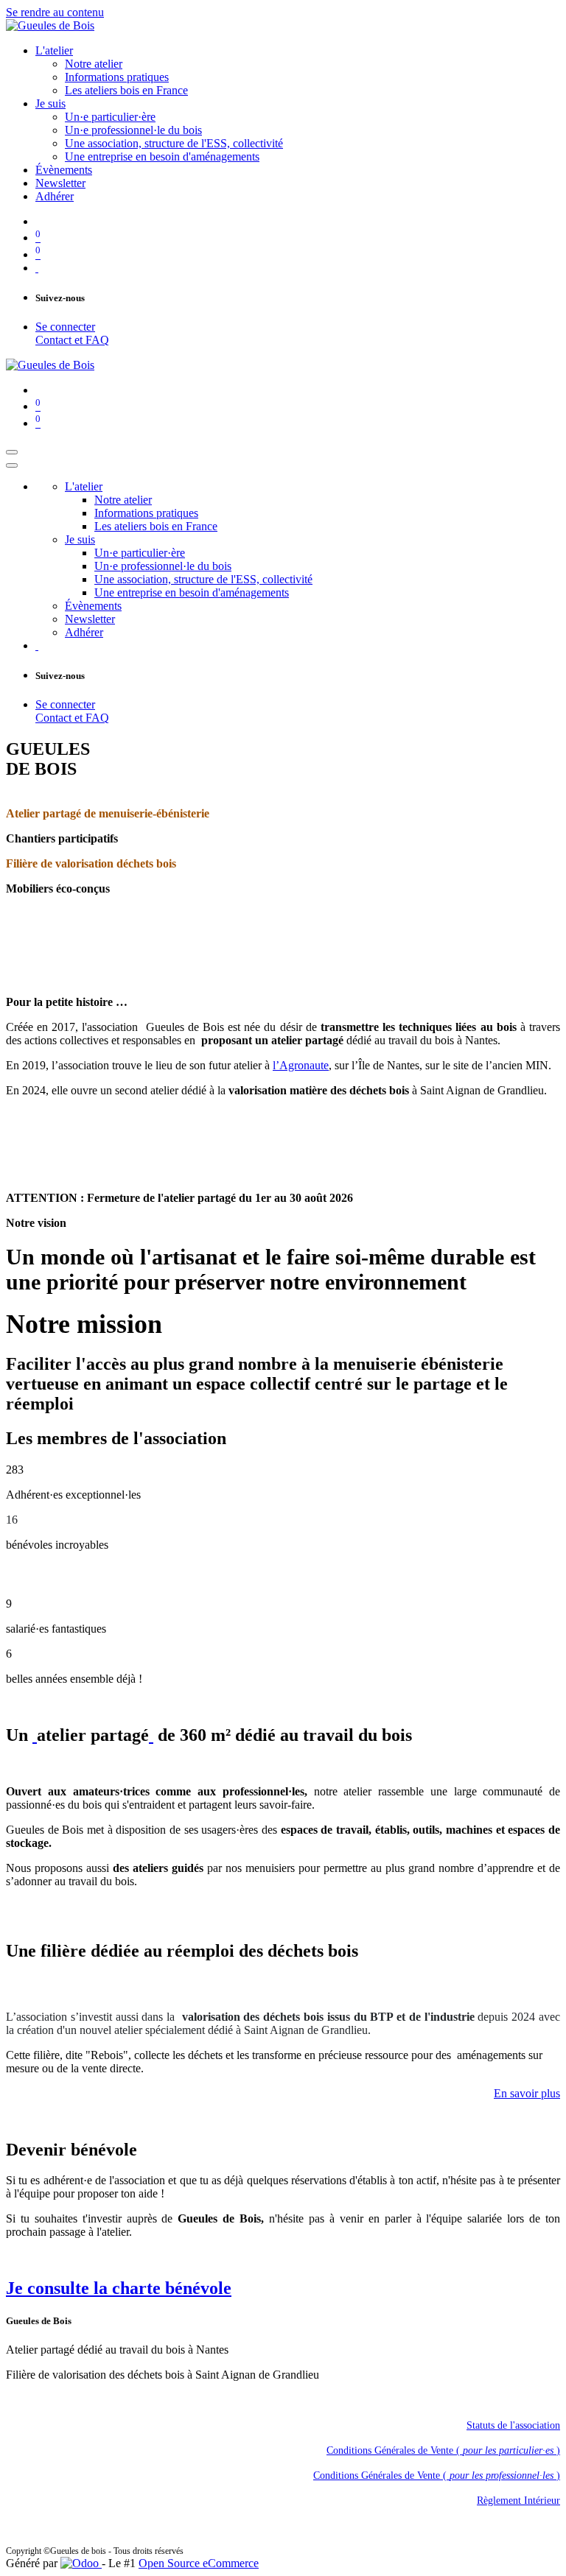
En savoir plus (527, 2093)
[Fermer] (12, 465)
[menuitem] (54, 50)
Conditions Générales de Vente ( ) (443, 2450)
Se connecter (65, 327)
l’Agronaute (301, 1065)
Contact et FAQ (72, 340)
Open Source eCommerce (199, 2563)
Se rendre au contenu (55, 12)
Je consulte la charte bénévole (119, 2288)
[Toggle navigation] (12, 452)
